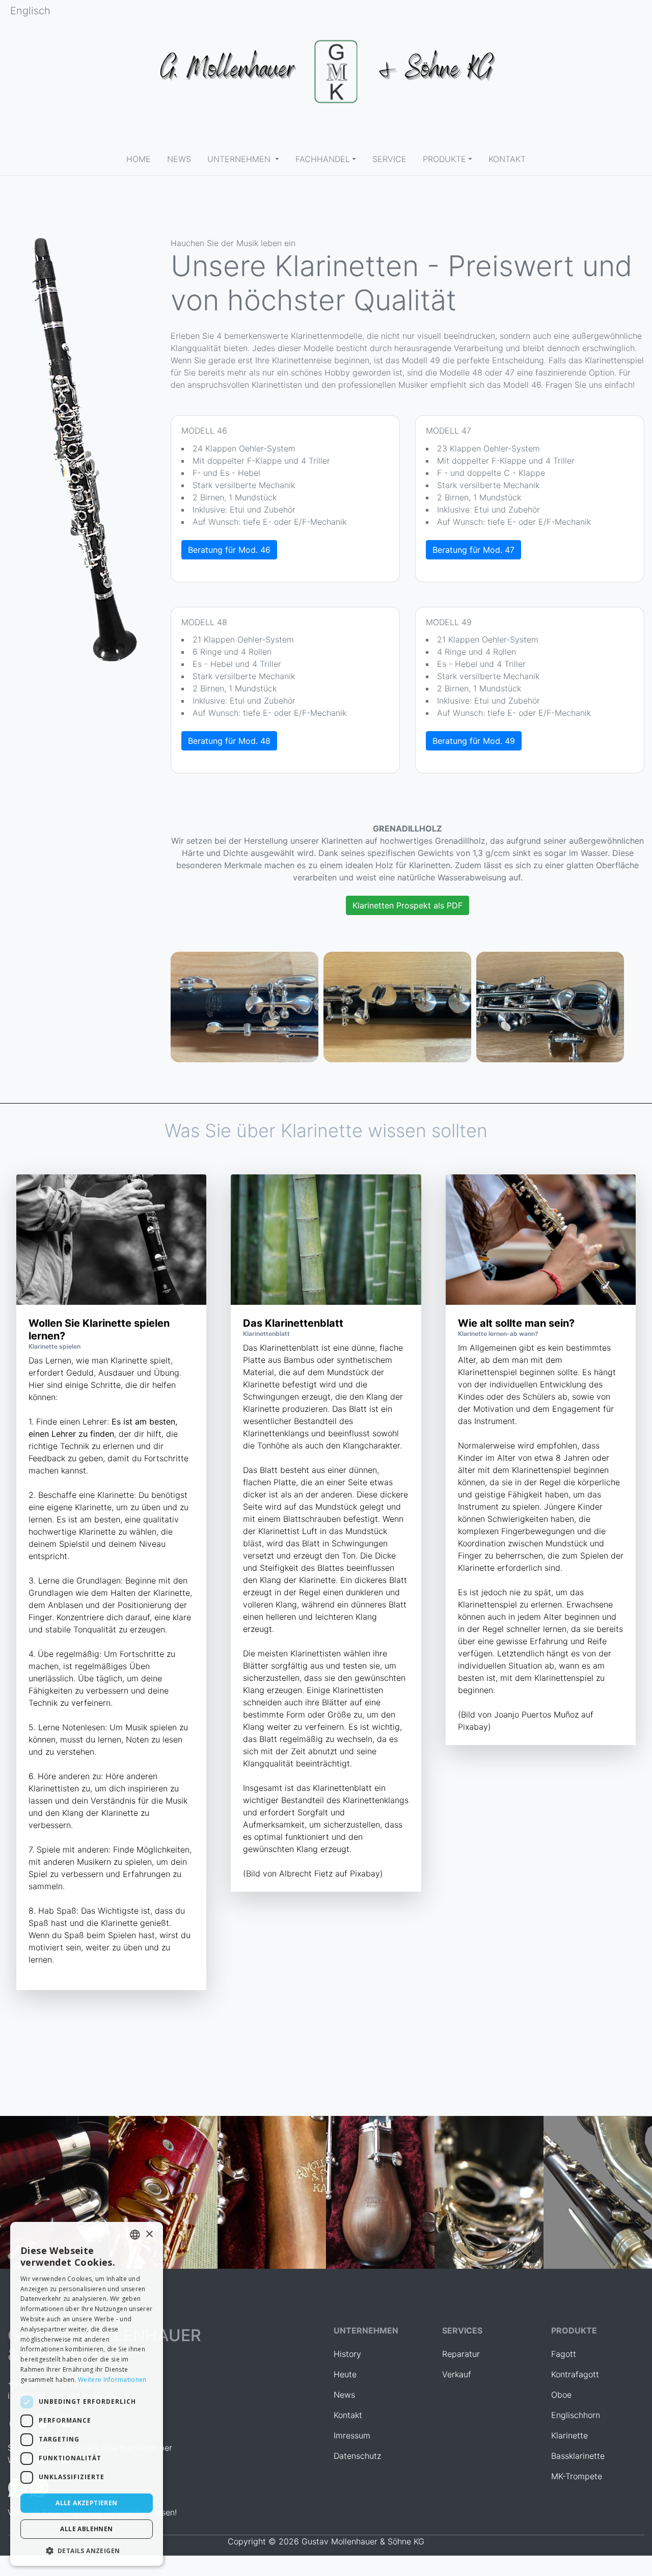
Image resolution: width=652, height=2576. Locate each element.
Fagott (564, 2354)
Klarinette (569, 2435)
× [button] (149, 2234)
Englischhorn (380, 2197)
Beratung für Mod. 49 (474, 741)
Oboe (561, 2395)
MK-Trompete (577, 2476)
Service (389, 159)
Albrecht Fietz (306, 1873)
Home (143, 159)
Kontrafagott (575, 2374)
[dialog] (87, 2394)
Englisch (30, 11)
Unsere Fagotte (163, 2197)
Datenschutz (357, 2456)
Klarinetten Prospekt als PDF (407, 905)
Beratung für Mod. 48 (229, 741)
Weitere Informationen (112, 2380)
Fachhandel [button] (323, 159)
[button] (87, 2551)
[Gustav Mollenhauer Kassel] (326, 71)
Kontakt (507, 159)
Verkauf (457, 2374)
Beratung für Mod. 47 (473, 550)
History (347, 2354)
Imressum (352, 2435)
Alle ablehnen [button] (86, 2529)
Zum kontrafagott (54, 2197)
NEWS (183, 159)
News (344, 2395)
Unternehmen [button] (240, 159)
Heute (345, 2374)
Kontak (346, 2415)
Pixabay (365, 1873)
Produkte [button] (444, 159)
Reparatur (461, 2354)
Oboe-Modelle (271, 2197)
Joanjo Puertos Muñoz (536, 1714)
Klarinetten (489, 2197)
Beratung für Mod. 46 (229, 550)
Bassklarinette (597, 2197)
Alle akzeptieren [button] (86, 2503)
